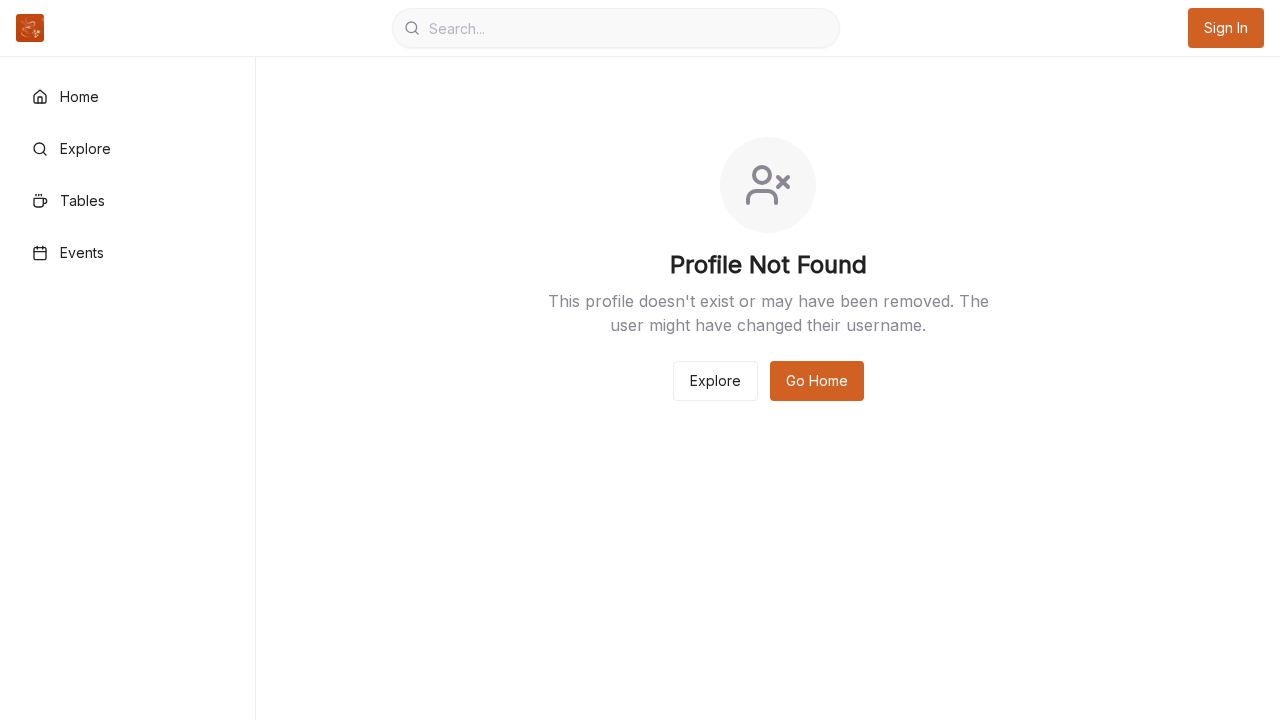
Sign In (1226, 27)
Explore (715, 380)
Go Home (817, 380)
